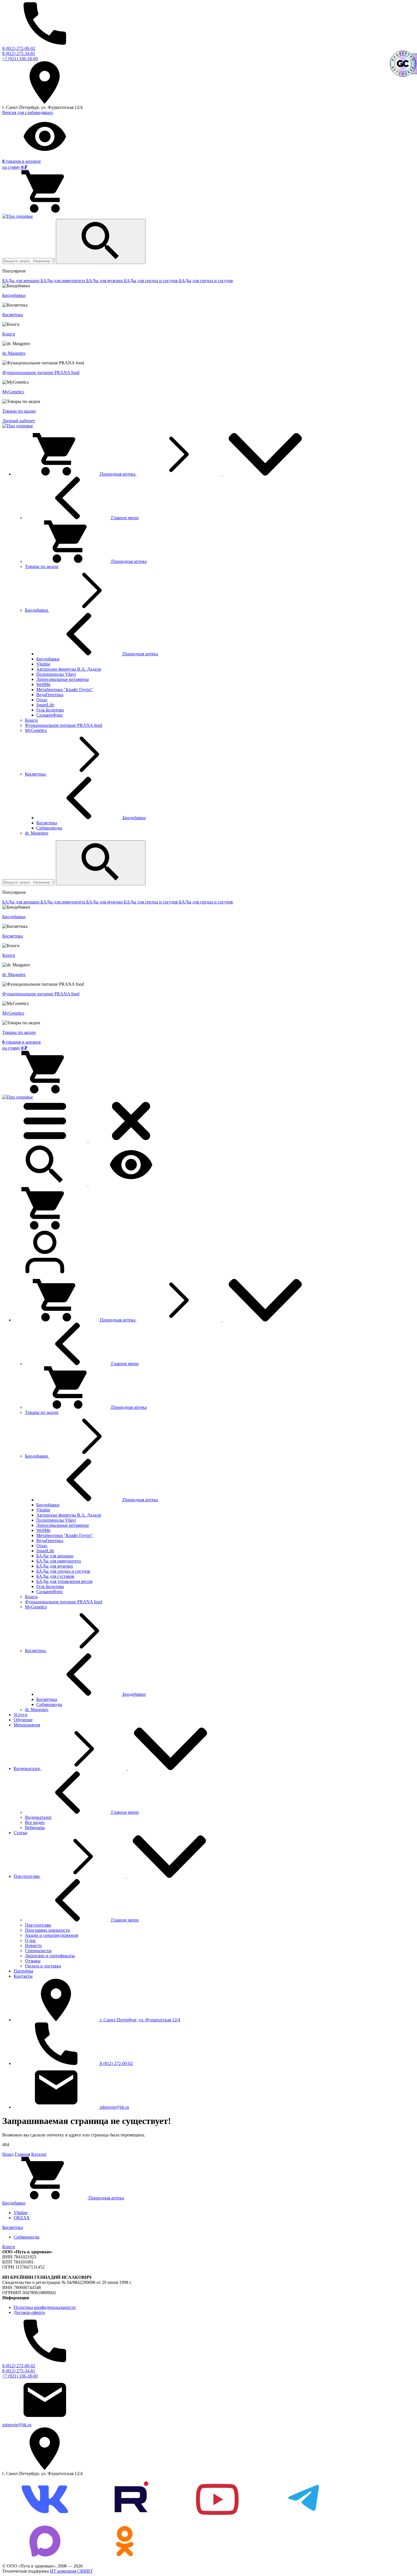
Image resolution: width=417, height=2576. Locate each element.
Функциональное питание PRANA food (41, 372)
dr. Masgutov (14, 353)
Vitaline (21, 2213)
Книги (9, 334)
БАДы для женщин (21, 281)
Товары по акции (19, 411)
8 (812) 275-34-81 (19, 53)
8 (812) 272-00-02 (19, 48)
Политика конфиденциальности (45, 2307)
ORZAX (22, 2218)
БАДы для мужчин (105, 281)
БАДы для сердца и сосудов (151, 281)
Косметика (13, 315)
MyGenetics (13, 392)
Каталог (39, 2154)
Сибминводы (27, 2237)
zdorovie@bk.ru (17, 2425)
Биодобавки (14, 295)
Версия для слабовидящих (28, 112)
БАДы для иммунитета (63, 281)
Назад (8, 2154)
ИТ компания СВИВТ (71, 2571)
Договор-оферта (29, 2312)
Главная (22, 2154)
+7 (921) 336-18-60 (20, 59)
